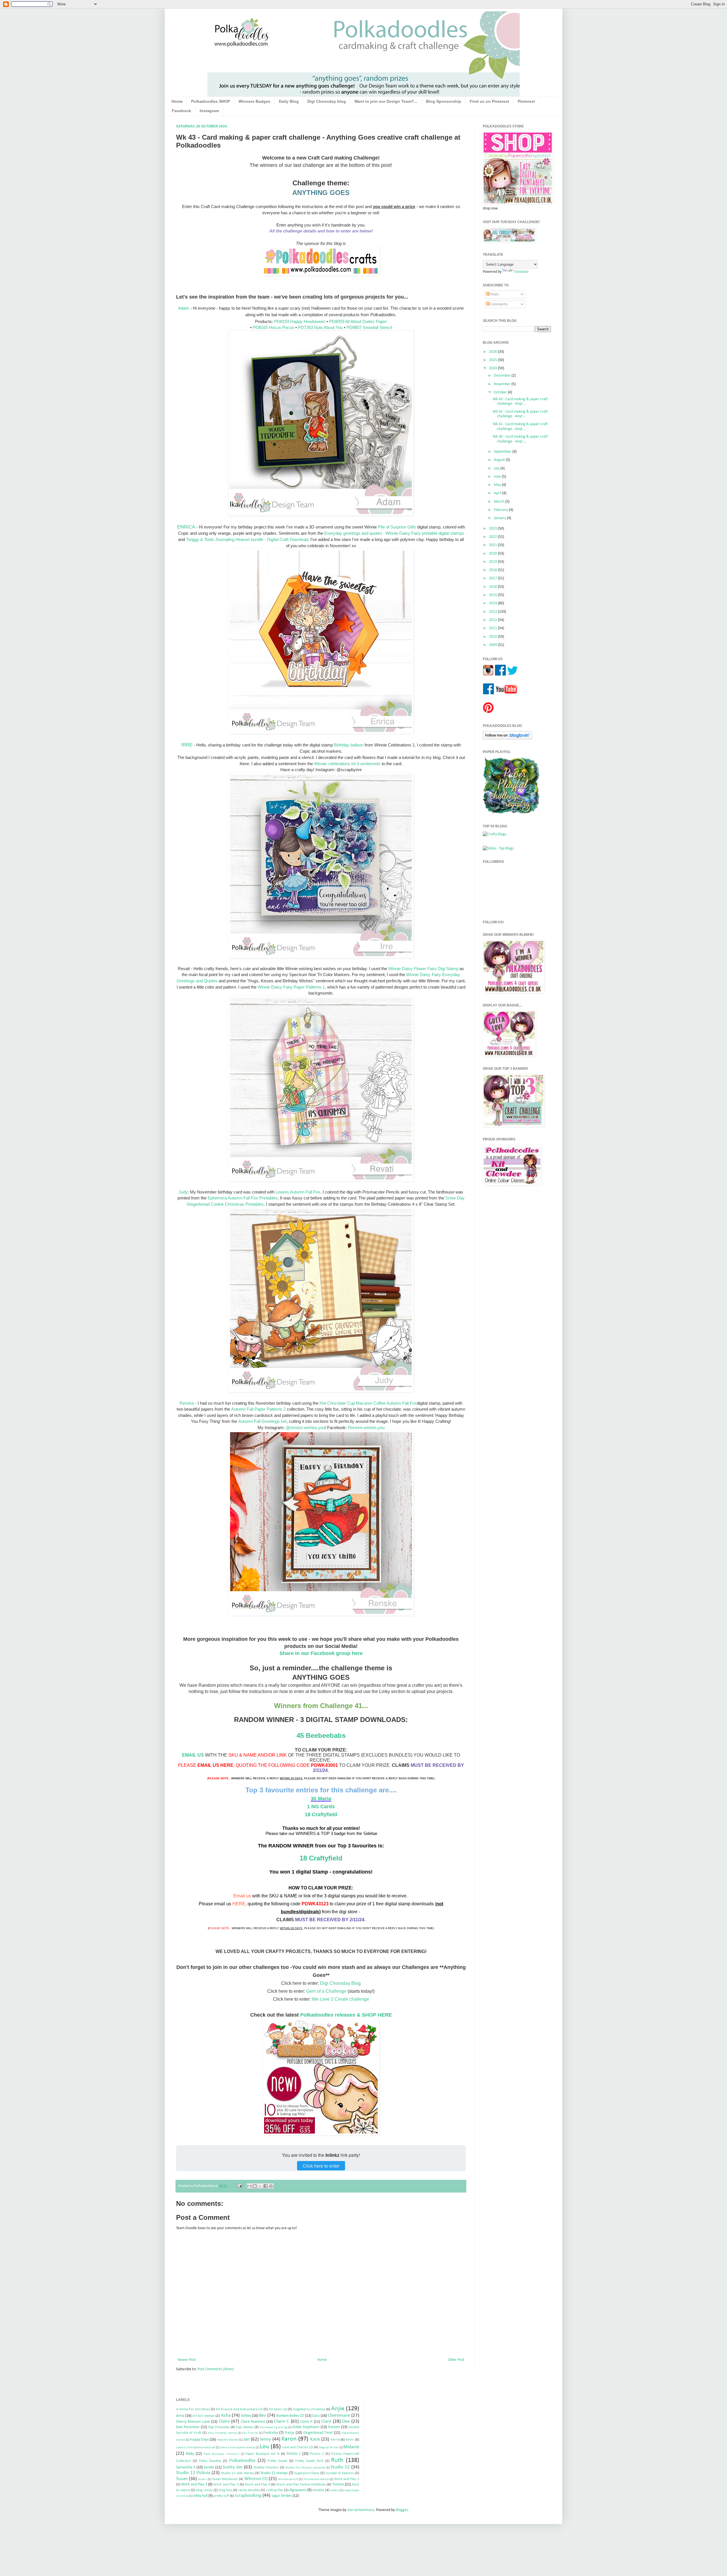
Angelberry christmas (309, 2409)
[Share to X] (260, 2186)
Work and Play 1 (347, 2479)
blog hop (225, 2490)
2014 (493, 603)
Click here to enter (321, 2166)
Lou (265, 2447)
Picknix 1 (294, 2454)
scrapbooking (248, 2496)
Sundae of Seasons (340, 2473)
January (500, 518)
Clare (326, 2421)
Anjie (338, 2409)
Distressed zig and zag (274, 2427)
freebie (335, 2490)
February (501, 510)
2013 (493, 612)
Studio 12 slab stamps (238, 2473)
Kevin (350, 2440)
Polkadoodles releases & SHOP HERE (346, 2015)
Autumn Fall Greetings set (262, 1421)
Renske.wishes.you (366, 1428)
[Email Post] (239, 2186)
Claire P (306, 2422)
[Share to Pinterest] (271, 2186)
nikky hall (200, 2496)
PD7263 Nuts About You (320, 327)
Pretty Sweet (277, 2461)
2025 (493, 360)
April (498, 493)
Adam (184, 308)
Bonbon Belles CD (290, 2416)
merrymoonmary (361, 2510)
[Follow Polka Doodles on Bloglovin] (507, 738)
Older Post (456, 2360)
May (498, 485)
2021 (493, 545)
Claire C (282, 2421)
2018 (493, 570)
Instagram (209, 111)
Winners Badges (254, 101)
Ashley (246, 2416)
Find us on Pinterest (489, 101)
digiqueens (298, 2490)
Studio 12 (340, 2467)
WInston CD (256, 2479)
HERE (239, 1904)
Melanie (351, 2447)
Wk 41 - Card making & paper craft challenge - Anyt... (520, 427)
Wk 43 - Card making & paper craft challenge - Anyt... (520, 402)
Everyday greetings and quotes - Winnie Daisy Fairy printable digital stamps (394, 533)
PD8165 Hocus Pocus (273, 327)
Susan (182, 2479)
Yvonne (338, 2484)
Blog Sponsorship (444, 101)
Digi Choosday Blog (340, 1983)
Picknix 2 (317, 2454)
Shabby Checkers (266, 2468)
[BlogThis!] (255, 2186)
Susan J (203, 2479)
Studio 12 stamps (274, 2473)
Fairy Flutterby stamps (223, 2433)
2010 (493, 637)
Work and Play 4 (257, 2485)
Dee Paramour (188, 2427)
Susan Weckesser (225, 2479)
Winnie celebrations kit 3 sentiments (347, 764)
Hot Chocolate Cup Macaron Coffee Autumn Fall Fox (368, 1403)
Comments (499, 304)
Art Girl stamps (203, 2416)
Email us (242, 1896)
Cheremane (339, 2415)
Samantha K (186, 2467)
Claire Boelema (253, 2422)
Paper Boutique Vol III (262, 2454)
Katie (315, 2439)
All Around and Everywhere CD (239, 2409)
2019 (493, 562)
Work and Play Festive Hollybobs (301, 2485)
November (503, 384)
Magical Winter (329, 2448)
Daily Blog (289, 101)
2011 (493, 628)
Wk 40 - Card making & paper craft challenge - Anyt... (520, 439)
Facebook (181, 111)
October (501, 392)
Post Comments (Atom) (216, 2369)
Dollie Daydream (306, 2427)
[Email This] (249, 2186)
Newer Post (187, 2360)
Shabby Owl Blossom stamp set (305, 2468)
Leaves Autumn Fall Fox (298, 1192)
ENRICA (186, 527)
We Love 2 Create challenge (340, 1999)
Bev (263, 2415)
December (503, 376)
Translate (521, 272)
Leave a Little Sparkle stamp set (196, 2448)
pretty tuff (221, 2496)
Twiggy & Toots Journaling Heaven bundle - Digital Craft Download (247, 539)
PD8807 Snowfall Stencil (369, 327)
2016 (493, 587)
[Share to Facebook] (266, 2186)
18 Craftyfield (321, 1858)
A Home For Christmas (193, 2409)
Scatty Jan (233, 2467)
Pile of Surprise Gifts (397, 527)
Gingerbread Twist (318, 2433)
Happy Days (199, 2440)
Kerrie (335, 2440)
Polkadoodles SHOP (211, 101)
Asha (226, 2415)
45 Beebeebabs (321, 1735)
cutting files (275, 2490)
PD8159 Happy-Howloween (300, 321)
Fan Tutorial (250, 2433)
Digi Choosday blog (327, 101)
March (500, 502)
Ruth (337, 2460)
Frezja (289, 2433)
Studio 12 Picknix (193, 2473)
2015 (493, 595)
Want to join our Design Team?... (386, 101)
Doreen (334, 2427)
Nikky (190, 2454)
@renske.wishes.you (305, 1428)
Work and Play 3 (226, 2485)
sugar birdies (282, 2496)
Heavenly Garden (228, 2440)
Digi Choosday (219, 2427)
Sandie (209, 2467)
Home (177, 101)
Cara (316, 2416)
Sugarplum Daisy (307, 2473)
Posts (494, 294)
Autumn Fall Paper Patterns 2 (258, 1409)
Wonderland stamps (316, 2479)
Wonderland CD (288, 2479)
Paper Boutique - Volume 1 (222, 2454)
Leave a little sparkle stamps (237, 2448)
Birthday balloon (349, 745)
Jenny (265, 2439)
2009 (493, 645)
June (498, 477)
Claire (224, 2421)
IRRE (187, 745)
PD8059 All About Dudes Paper (358, 321)
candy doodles (249, 2490)
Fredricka (271, 2433)
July (497, 468)
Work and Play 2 (194, 2484)
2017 (493, 578)
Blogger (402, 2510)
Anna (180, 2416)
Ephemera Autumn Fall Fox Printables (243, 1198)
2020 (493, 554)
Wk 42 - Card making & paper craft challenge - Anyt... (520, 414)
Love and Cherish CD (298, 2447)
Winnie (395, 969)
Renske (187, 1403)
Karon (289, 2439)
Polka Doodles (210, 2461)
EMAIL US (193, 1755)
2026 (493, 352)
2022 (493, 537)
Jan (246, 2439)
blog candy (204, 2490)
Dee (346, 2421)
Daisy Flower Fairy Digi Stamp (430, 969)
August (500, 460)
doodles (318, 2490)
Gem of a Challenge (326, 1991)
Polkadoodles (242, 2461)
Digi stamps (245, 2427)
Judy (183, 1192)
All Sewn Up (278, 2409)
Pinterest (526, 101)
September (503, 452)
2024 (493, 368)
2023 (493, 529)
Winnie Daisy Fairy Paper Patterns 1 (291, 987)
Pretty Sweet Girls (309, 2461)
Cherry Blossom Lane (193, 2422)
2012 (493, 620)
